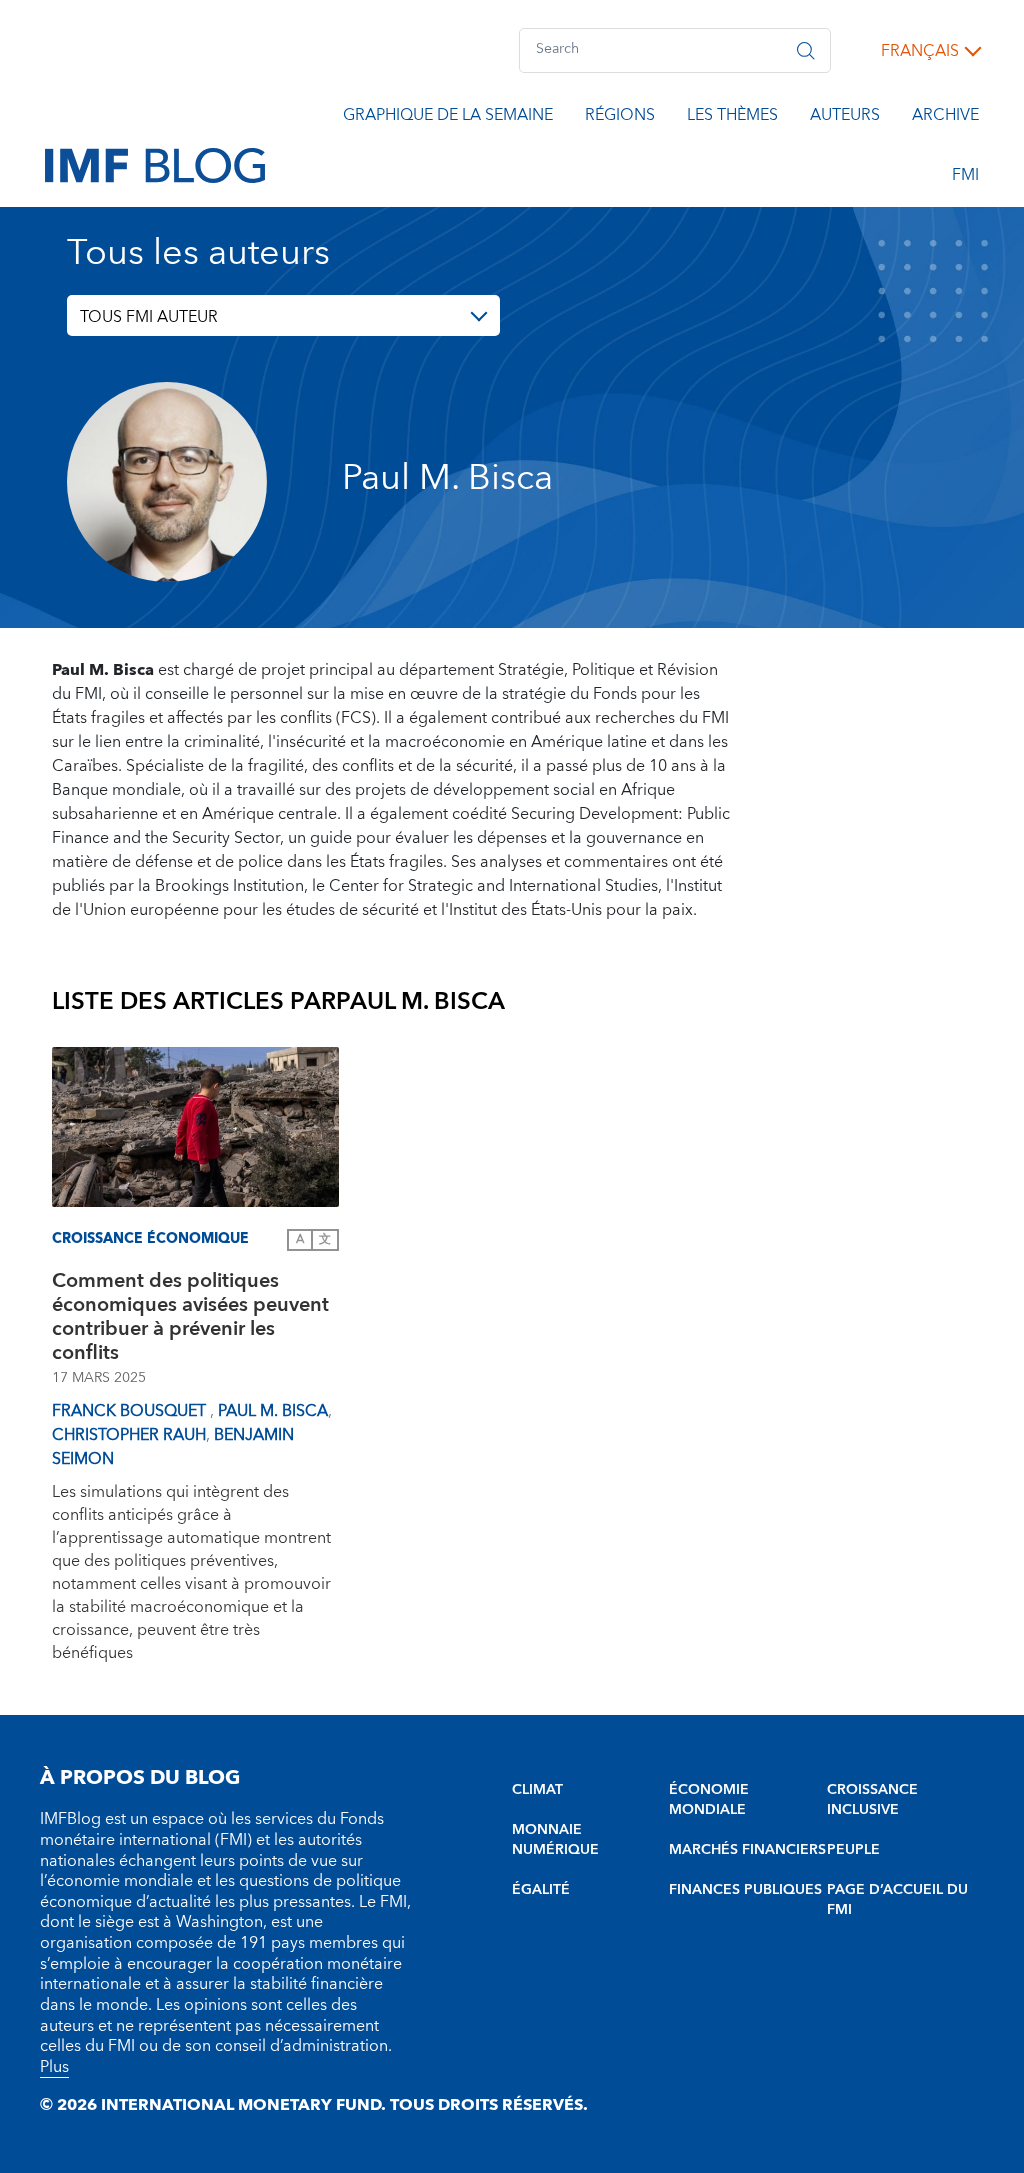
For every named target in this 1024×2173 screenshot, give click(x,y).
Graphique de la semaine (448, 118)
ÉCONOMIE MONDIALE (709, 1800)
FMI (965, 178)
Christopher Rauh (129, 1435)
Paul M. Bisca (273, 1411)
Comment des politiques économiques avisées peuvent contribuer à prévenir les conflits (190, 1317)
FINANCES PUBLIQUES (745, 1890)
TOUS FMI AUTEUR (149, 317)
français (920, 51)
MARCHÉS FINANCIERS (747, 1850)
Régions (620, 118)
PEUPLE (853, 1850)
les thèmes (732, 118)
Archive (945, 118)
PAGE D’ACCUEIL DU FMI (897, 1900)
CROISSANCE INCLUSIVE (872, 1800)
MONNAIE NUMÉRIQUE (555, 1840)
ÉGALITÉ (541, 1890)
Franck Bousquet (131, 1411)
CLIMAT (537, 1790)
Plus (54, 2067)
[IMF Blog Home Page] (155, 164)
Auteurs (845, 118)
